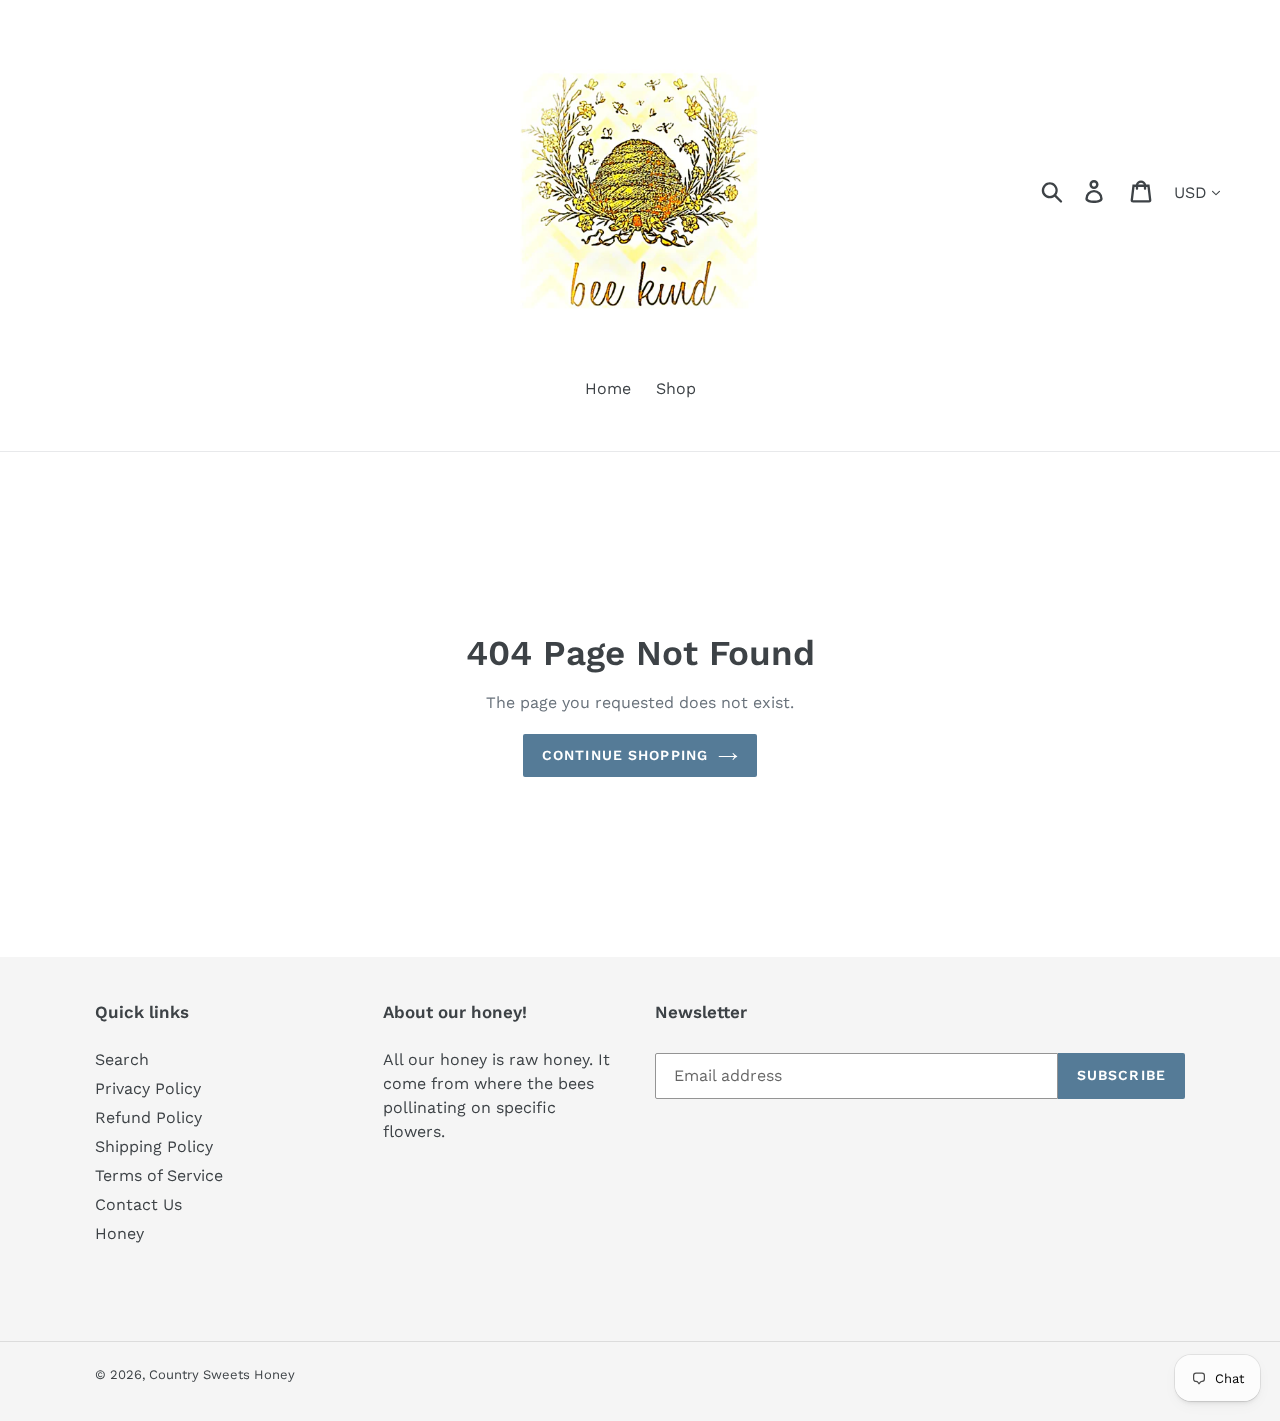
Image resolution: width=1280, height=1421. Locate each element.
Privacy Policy (148, 1088)
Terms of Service (159, 1175)
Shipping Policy (154, 1146)
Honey (119, 1233)
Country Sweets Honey (222, 1374)
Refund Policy (148, 1117)
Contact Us (138, 1204)
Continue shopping (625, 755)
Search (122, 1059)
